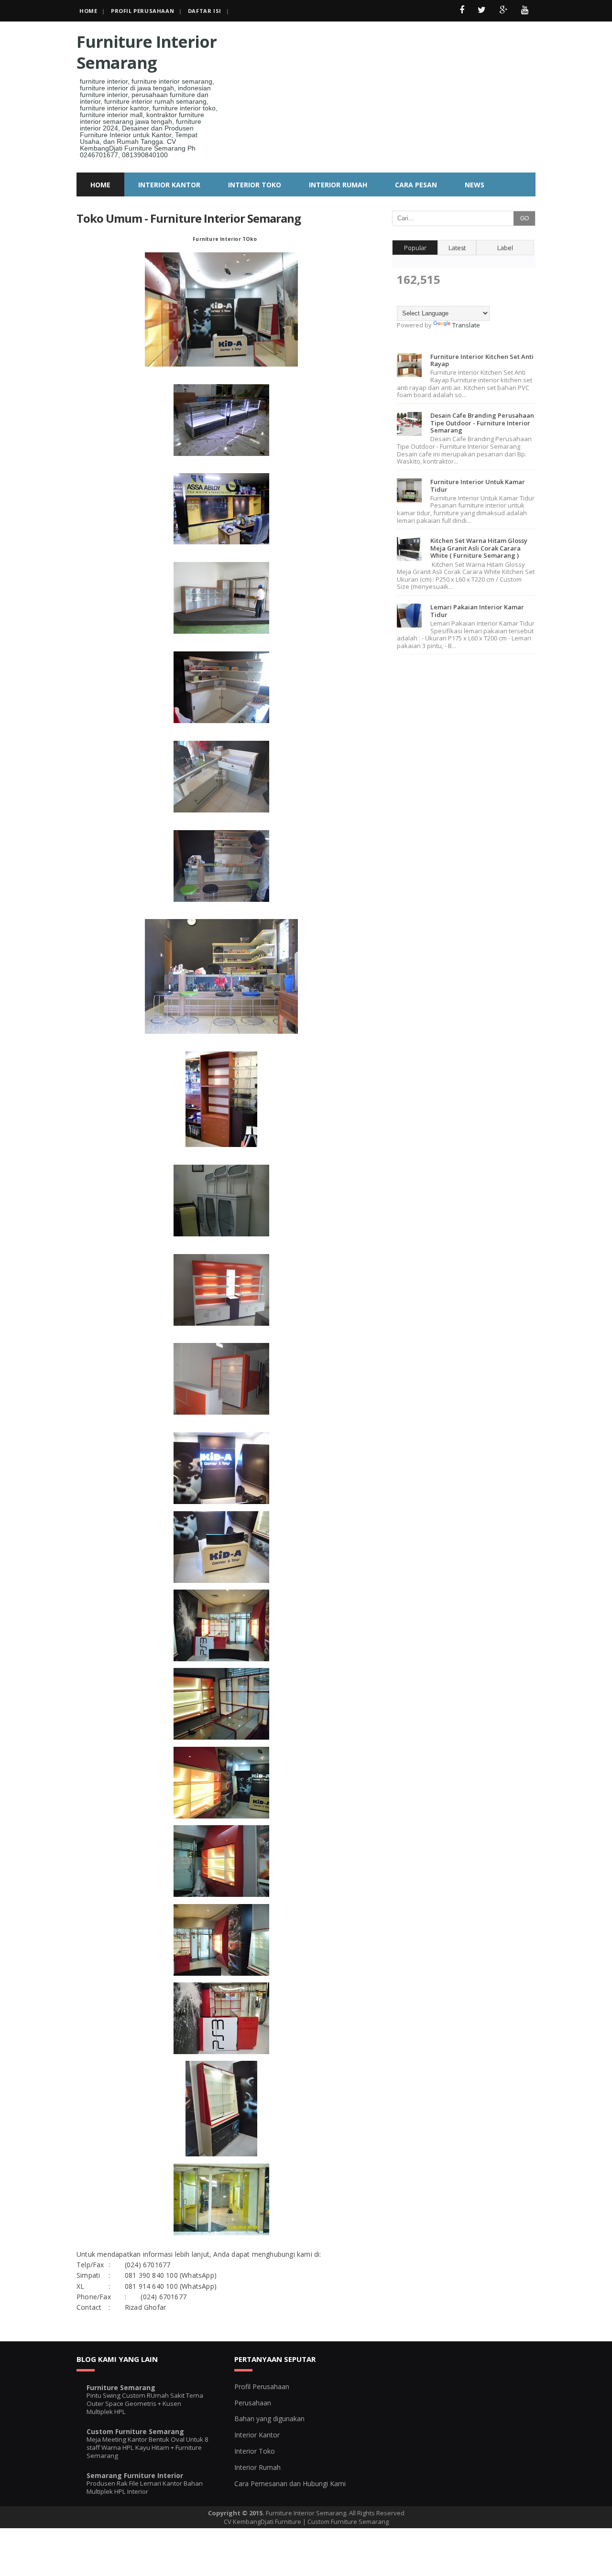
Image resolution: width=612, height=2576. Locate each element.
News (475, 185)
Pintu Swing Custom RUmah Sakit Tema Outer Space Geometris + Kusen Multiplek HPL (145, 2404)
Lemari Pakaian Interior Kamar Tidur (477, 611)
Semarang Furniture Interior (135, 2475)
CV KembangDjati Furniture (262, 2522)
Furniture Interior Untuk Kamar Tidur (478, 486)
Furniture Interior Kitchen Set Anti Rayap (482, 360)
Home (88, 11)
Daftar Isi (205, 11)
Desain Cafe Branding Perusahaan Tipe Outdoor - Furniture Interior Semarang (482, 423)
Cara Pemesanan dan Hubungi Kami (290, 2484)
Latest (457, 248)
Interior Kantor (257, 2435)
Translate (466, 325)
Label (505, 248)
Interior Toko (255, 2451)
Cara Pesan (416, 185)
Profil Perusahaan (142, 11)
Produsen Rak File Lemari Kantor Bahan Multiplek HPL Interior (145, 2487)
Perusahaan (253, 2403)
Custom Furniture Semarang (135, 2431)
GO (525, 218)
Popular (415, 248)
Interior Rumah (257, 2467)
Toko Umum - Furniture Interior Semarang (189, 218)
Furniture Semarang (121, 2387)
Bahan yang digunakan (269, 2419)
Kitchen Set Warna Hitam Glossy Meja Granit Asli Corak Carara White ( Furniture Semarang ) (479, 548)
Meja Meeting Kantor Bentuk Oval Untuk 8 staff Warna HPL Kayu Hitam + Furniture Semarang (148, 2448)
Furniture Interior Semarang (147, 52)
